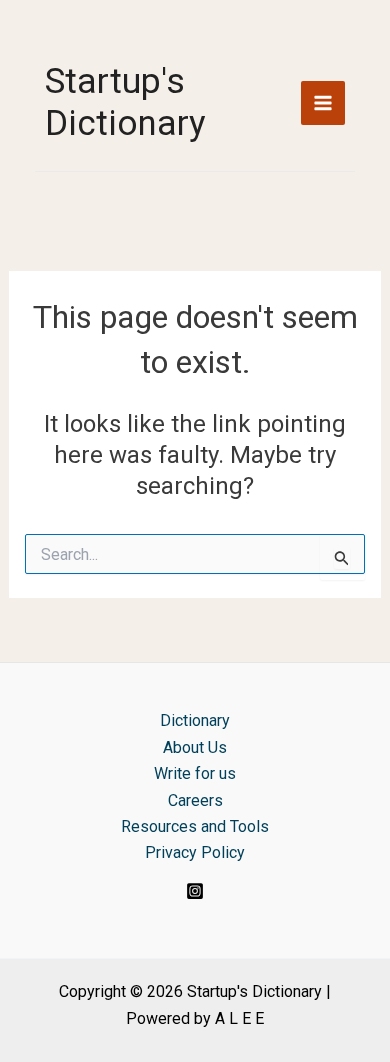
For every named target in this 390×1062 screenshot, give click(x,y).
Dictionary (195, 720)
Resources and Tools (195, 826)
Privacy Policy (195, 852)
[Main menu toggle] (323, 103)
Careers (195, 800)
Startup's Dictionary (125, 102)
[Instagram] (195, 891)
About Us (195, 747)
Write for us (195, 773)
